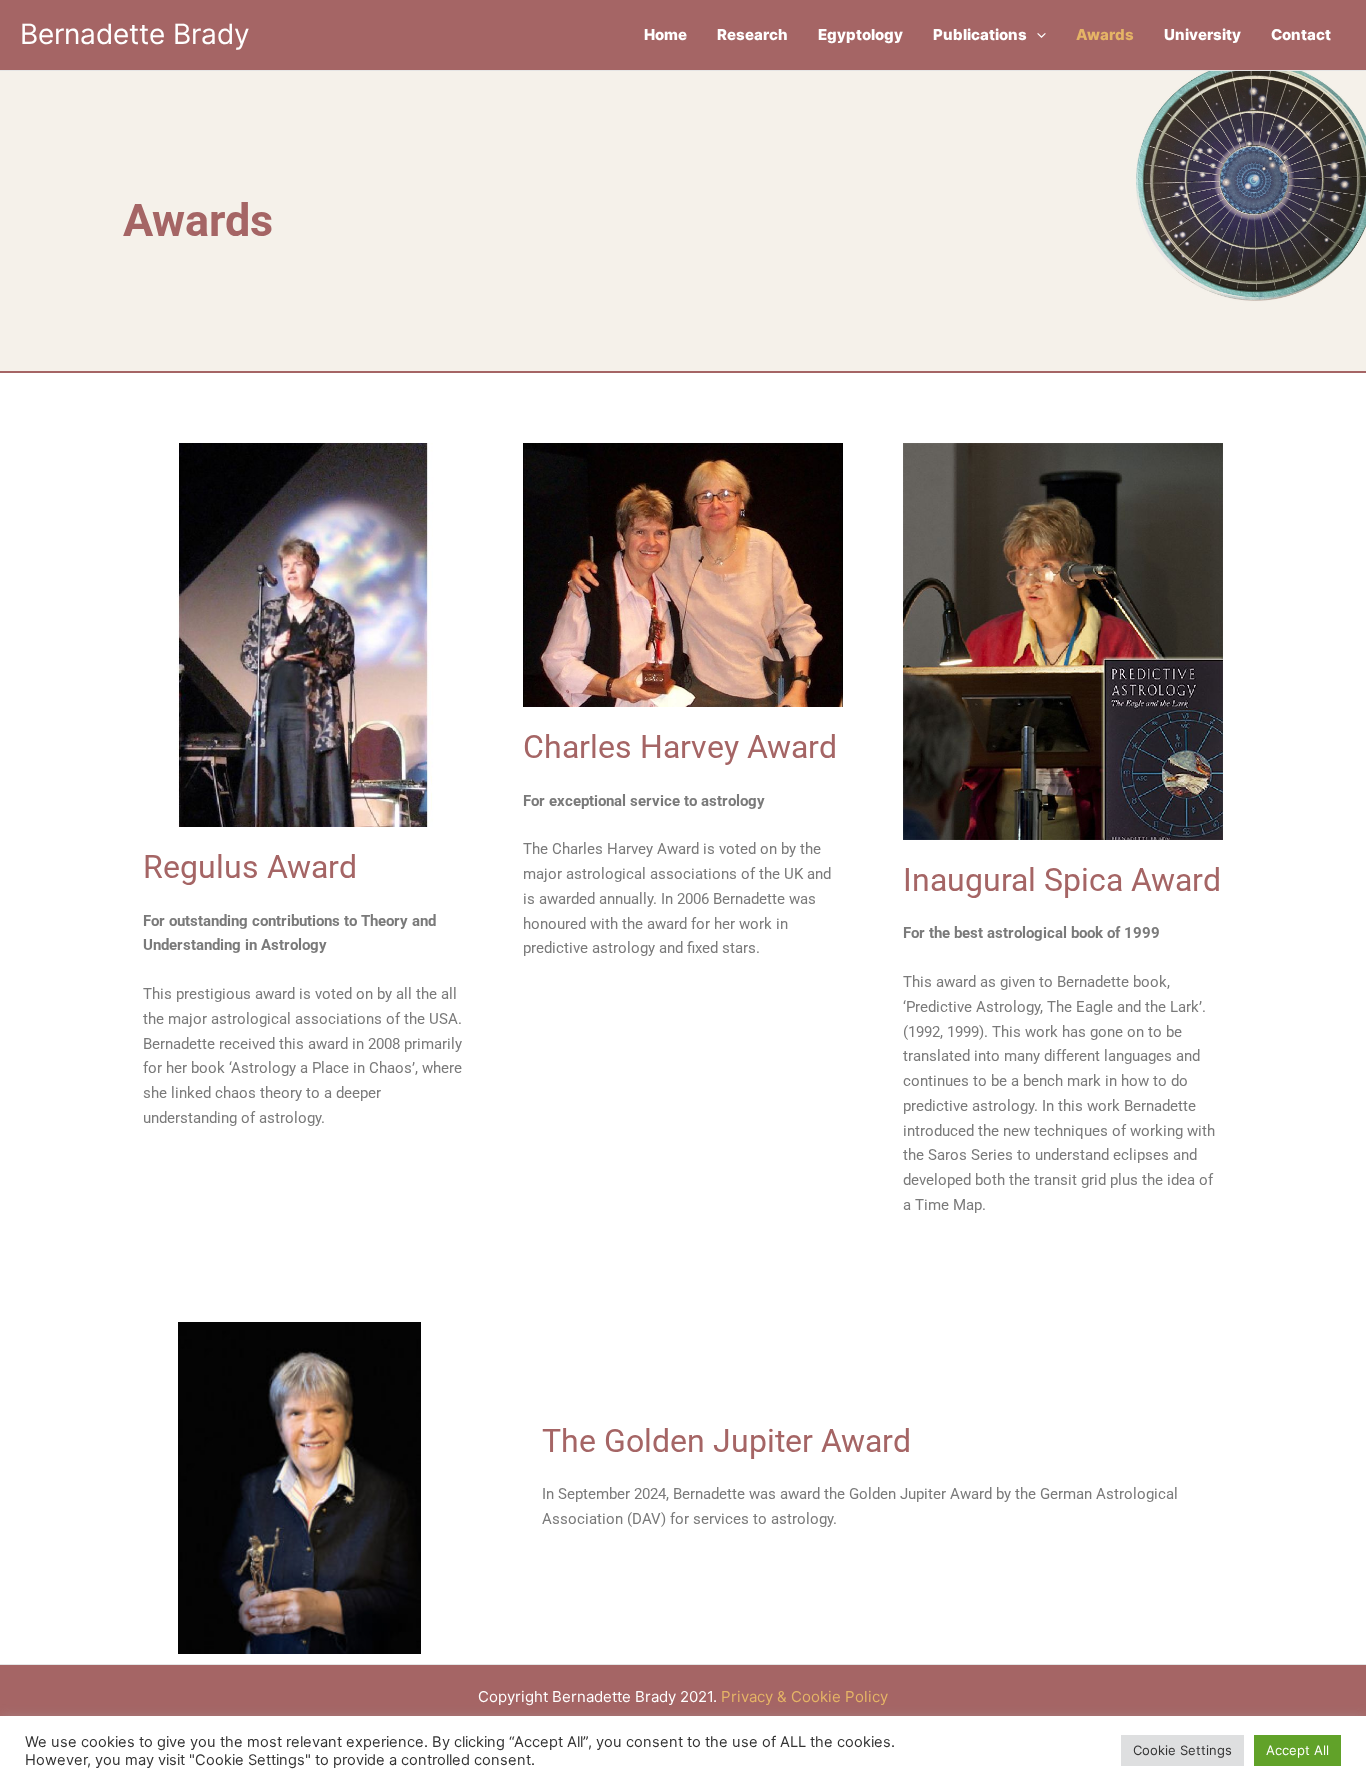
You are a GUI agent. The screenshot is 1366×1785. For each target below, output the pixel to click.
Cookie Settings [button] (1182, 1750)
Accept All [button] (1297, 1750)
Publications (980, 34)
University (1202, 34)
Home (665, 34)
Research (752, 34)
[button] (1036, 35)
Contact (1301, 34)
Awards (1105, 34)
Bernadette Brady (135, 34)
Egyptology (860, 34)
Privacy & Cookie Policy (804, 1696)
